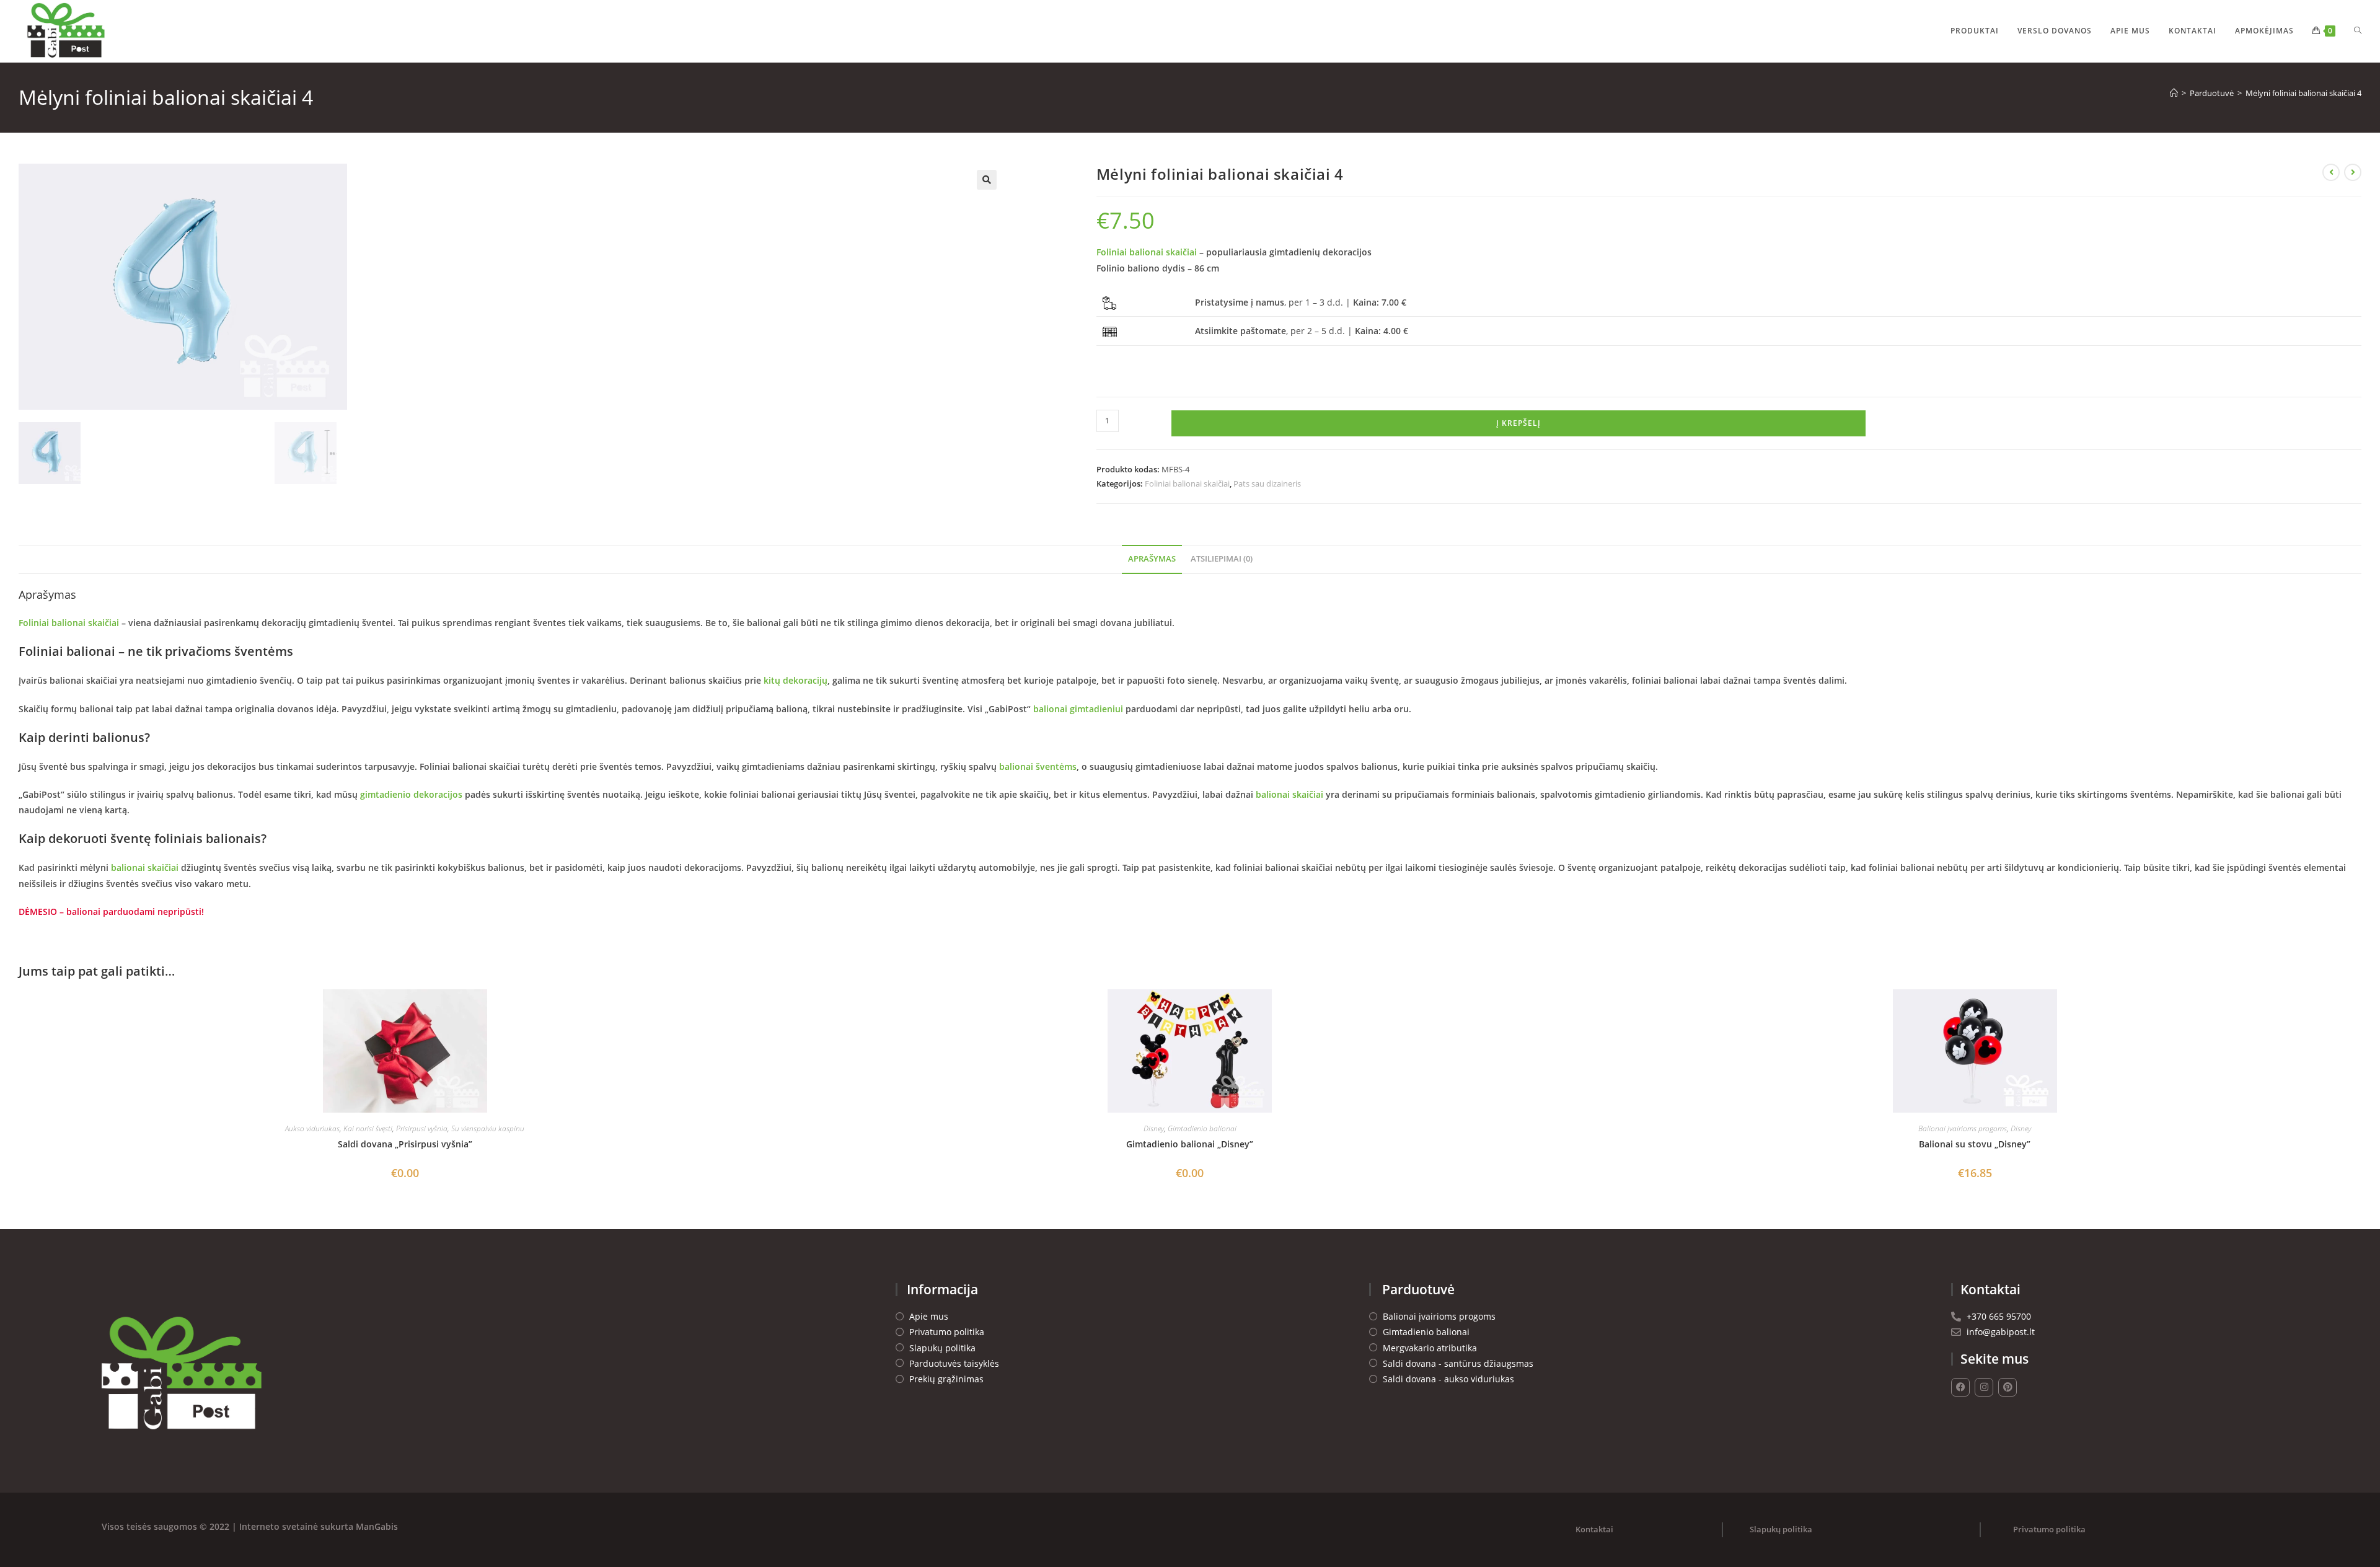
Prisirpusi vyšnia (422, 1128)
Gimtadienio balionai (1202, 1128)
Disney (1154, 1128)
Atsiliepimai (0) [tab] (1222, 559)
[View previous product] (2331, 172)
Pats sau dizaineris (1267, 483)
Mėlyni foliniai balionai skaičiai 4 (2303, 93)
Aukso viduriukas (312, 1128)
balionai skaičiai (1289, 794)
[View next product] (2353, 172)
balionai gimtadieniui (1078, 709)
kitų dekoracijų (794, 680)
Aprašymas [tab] (1152, 559)
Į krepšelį (1518, 423)
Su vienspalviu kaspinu (488, 1128)
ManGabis (377, 1526)
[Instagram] (1984, 1387)
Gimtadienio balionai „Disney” (1190, 1144)
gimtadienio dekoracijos (411, 794)
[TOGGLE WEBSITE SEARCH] (2358, 31)
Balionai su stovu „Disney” (1975, 1144)
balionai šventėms (1038, 766)
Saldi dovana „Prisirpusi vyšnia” (405, 1144)
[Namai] (2174, 93)
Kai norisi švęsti (368, 1128)
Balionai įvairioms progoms (1963, 1128)
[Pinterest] (2008, 1387)
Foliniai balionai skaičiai (1147, 252)
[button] (987, 180)
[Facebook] (1960, 1387)
